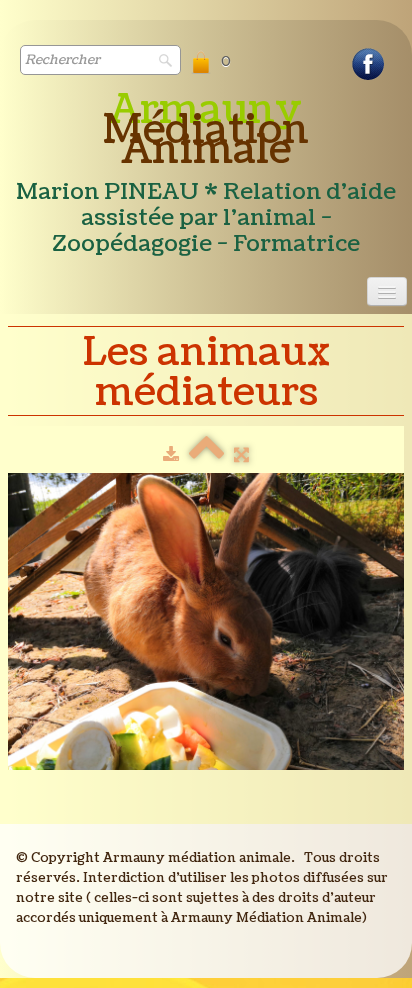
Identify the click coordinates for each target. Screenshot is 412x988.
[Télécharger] (171, 455)
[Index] (206, 455)
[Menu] (387, 291)
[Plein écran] (241, 455)
